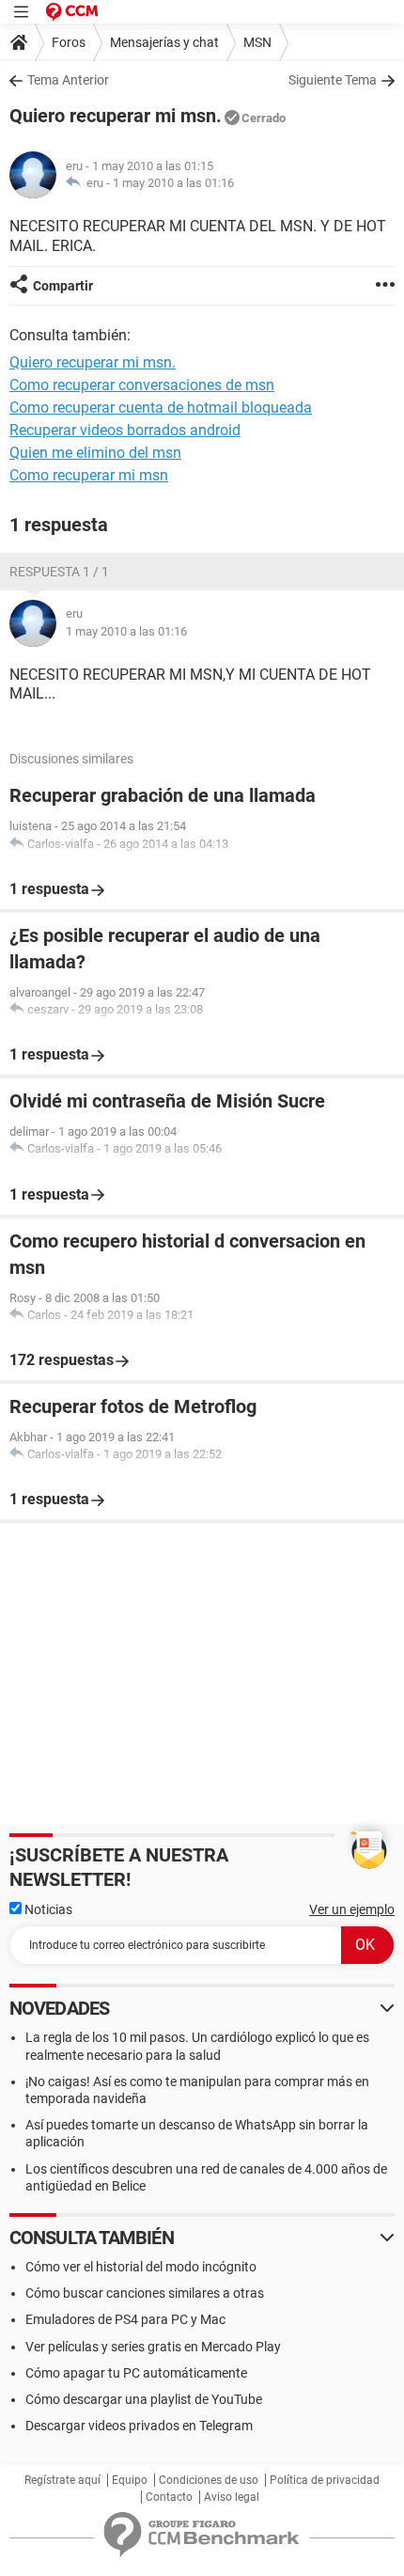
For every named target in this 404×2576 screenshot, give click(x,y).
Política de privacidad (325, 2480)
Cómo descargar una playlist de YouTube (144, 2399)
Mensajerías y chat (164, 42)
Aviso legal (232, 2497)
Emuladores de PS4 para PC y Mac (125, 2319)
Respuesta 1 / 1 (59, 572)
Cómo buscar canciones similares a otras (145, 2293)
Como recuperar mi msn (89, 475)
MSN (257, 42)
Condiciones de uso (209, 2480)
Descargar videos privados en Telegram (139, 2426)
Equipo (130, 2480)
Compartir (63, 286)
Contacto (169, 2497)
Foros (69, 42)
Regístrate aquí (62, 2480)
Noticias (47, 1909)
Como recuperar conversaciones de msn (142, 385)
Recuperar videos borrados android (125, 430)
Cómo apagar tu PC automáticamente (136, 2373)
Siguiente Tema (333, 80)
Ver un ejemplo (352, 1909)
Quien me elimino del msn (95, 453)
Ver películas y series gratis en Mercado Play (153, 2347)
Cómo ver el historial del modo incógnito (141, 2267)
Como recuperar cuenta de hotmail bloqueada (161, 408)
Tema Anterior (68, 80)
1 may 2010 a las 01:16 (173, 183)
